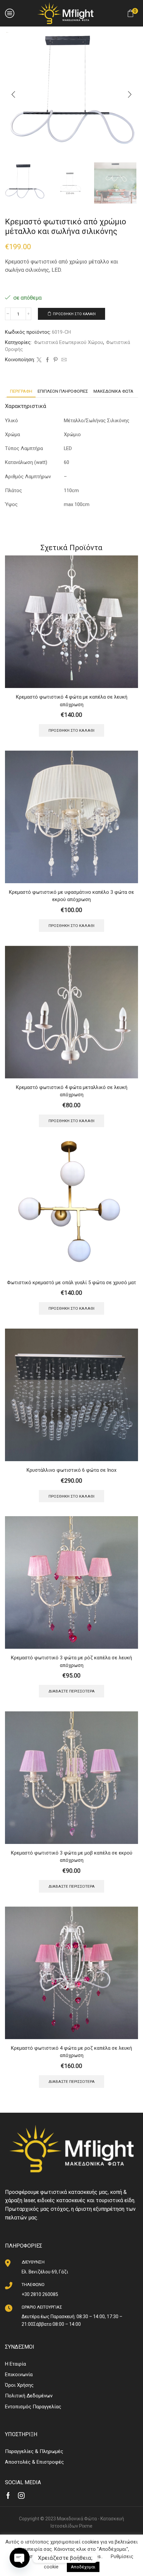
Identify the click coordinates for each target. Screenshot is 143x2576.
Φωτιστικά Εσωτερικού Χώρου (69, 342)
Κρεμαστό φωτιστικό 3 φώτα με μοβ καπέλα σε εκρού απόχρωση (72, 1857)
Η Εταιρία (15, 2364)
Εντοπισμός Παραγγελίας (33, 2407)
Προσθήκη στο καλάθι (74, 314)
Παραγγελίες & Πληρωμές (34, 2451)
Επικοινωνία (19, 2375)
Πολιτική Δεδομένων (29, 2396)
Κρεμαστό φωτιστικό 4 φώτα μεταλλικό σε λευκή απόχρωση (72, 1091)
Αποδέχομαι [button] (83, 2567)
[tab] (21, 391)
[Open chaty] (20, 2558)
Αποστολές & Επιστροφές (34, 2462)
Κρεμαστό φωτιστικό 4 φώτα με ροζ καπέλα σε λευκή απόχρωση (71, 2052)
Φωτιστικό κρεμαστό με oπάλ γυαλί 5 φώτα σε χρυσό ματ (71, 1283)
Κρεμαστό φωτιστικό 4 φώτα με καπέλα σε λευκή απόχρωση (72, 701)
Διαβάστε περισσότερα (72, 1691)
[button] (13, 94)
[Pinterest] (56, 360)
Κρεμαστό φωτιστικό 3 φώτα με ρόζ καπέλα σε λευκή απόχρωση (71, 1661)
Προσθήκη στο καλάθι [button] (71, 730)
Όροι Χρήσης (19, 2385)
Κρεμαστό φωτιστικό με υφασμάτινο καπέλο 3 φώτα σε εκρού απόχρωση (71, 896)
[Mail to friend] (63, 360)
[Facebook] (47, 360)
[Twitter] (39, 360)
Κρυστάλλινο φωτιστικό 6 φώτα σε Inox (71, 1470)
